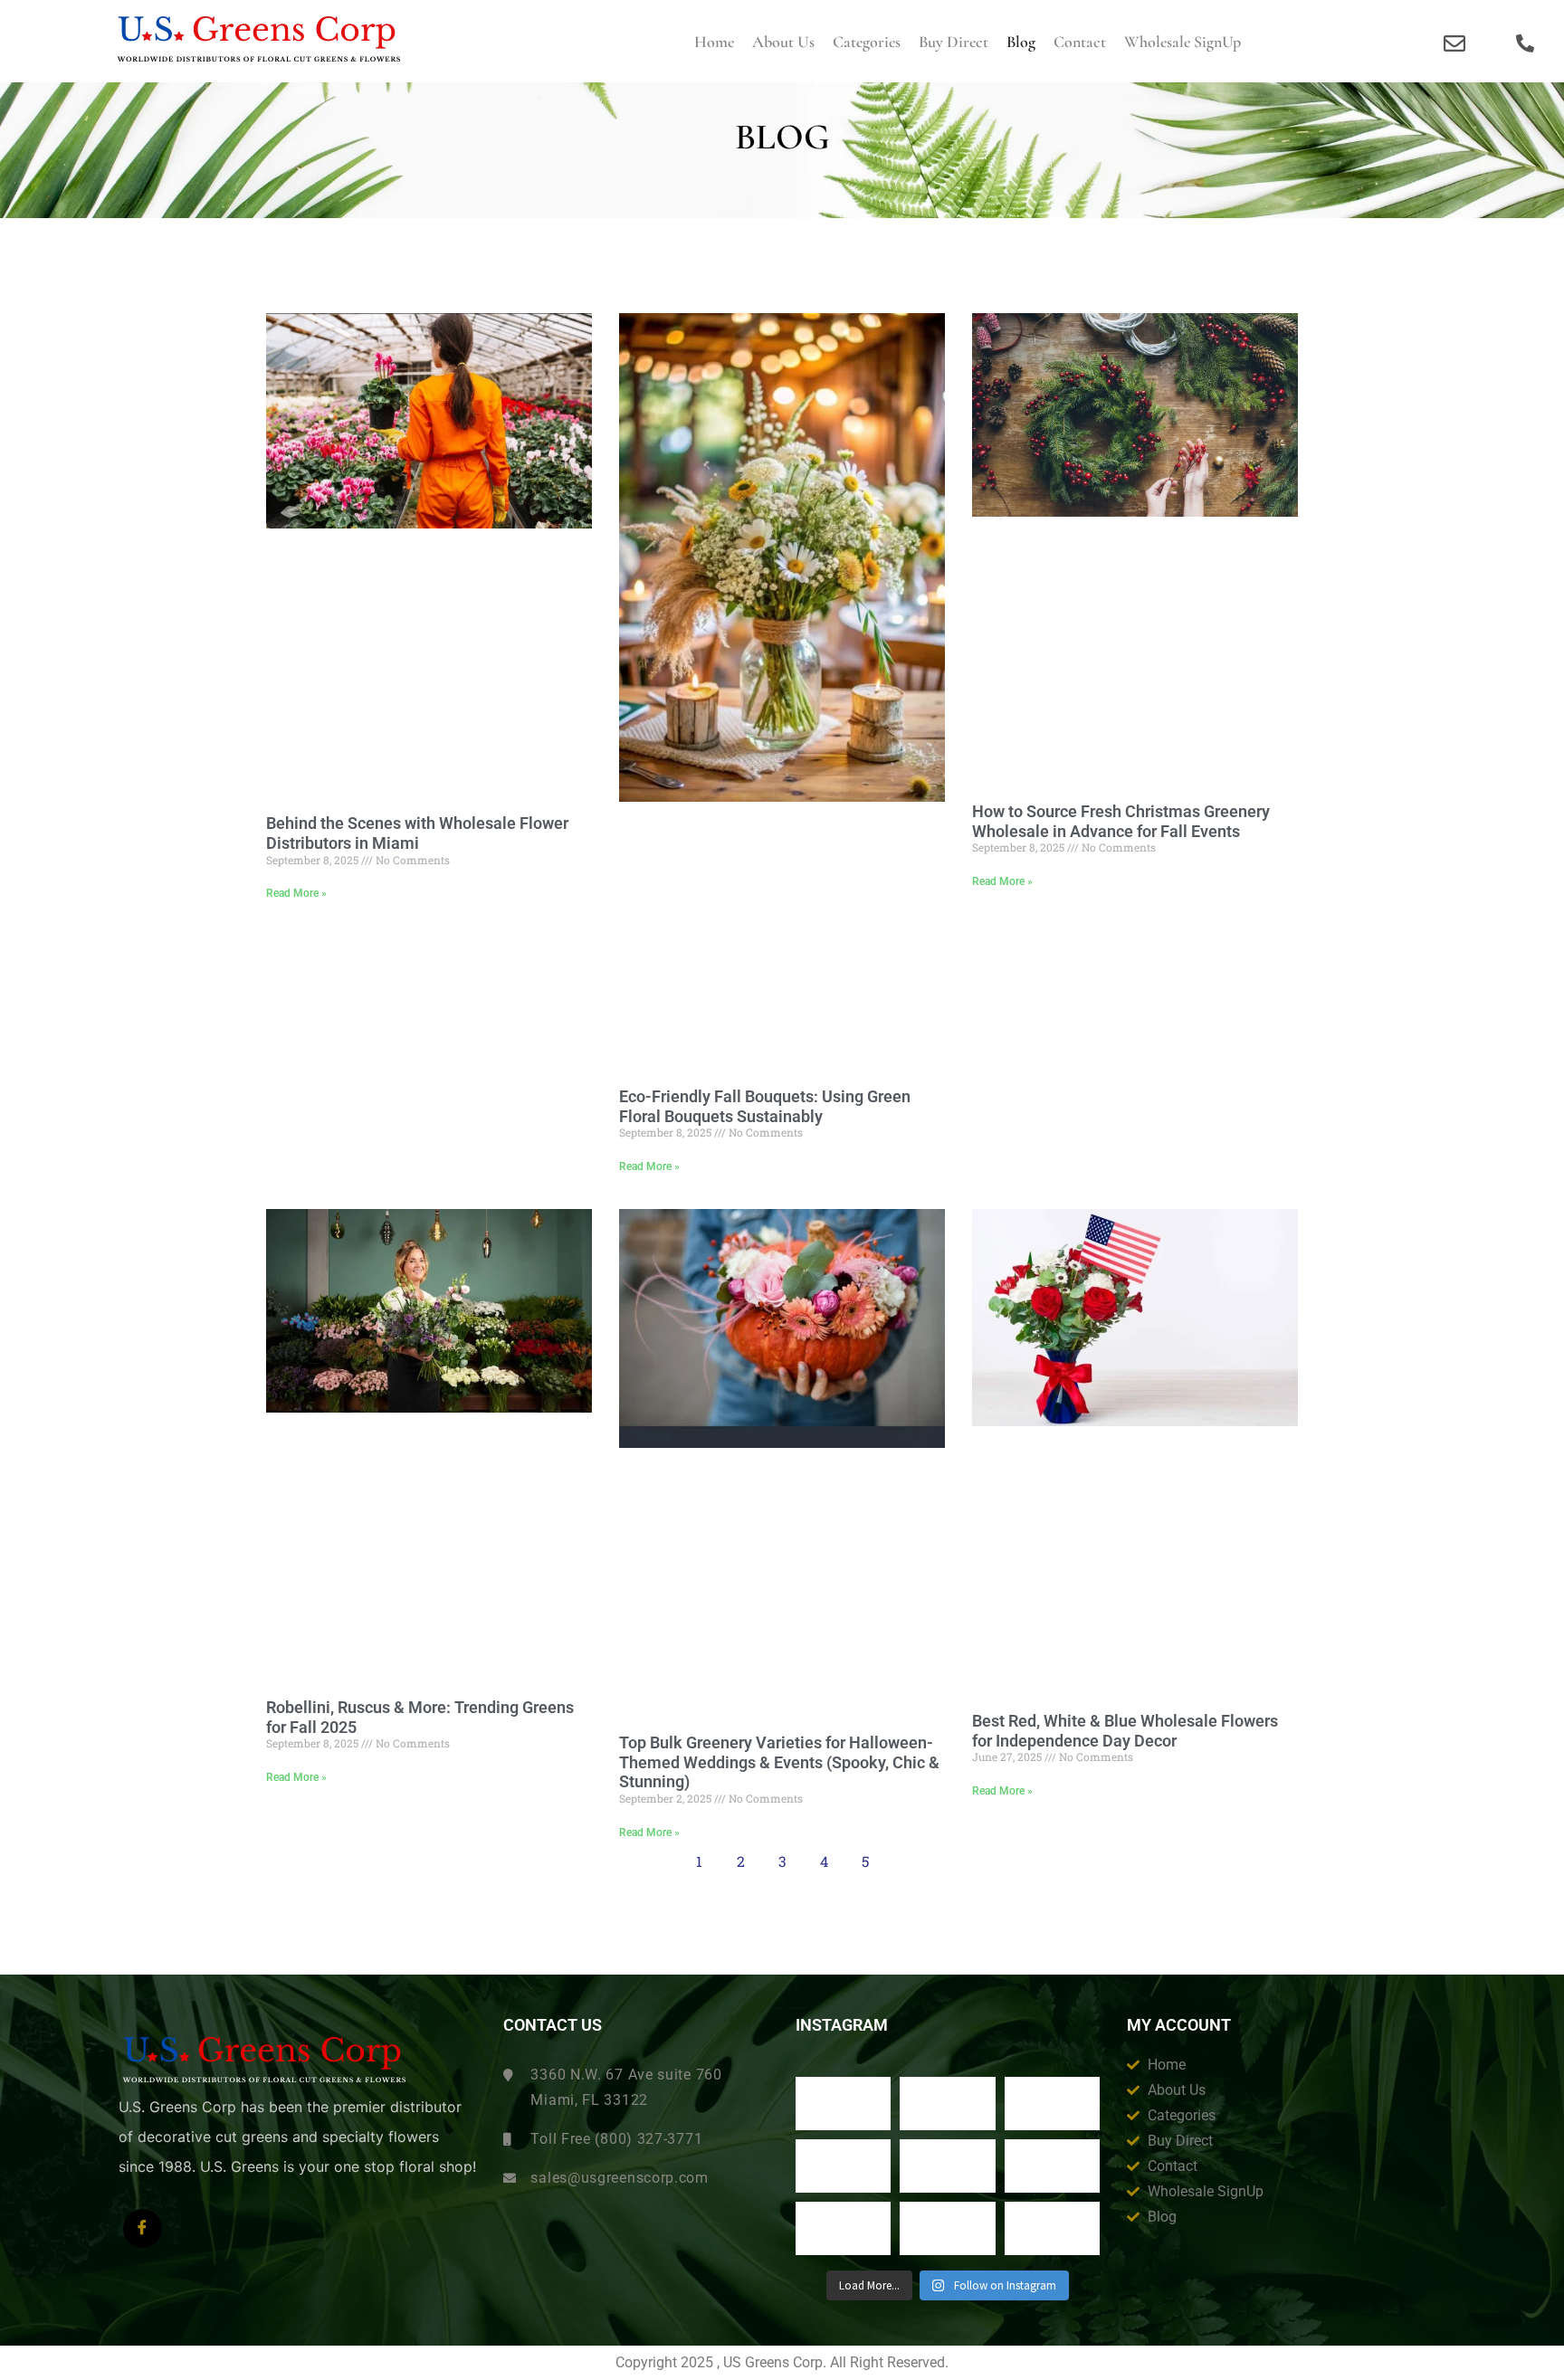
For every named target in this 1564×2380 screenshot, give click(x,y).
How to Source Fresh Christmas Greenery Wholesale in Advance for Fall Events (1121, 821)
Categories (867, 42)
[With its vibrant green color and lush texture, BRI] (948, 2166)
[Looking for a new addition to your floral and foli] (948, 2228)
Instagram (842, 2025)
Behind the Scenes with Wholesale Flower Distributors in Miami (417, 833)
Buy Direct (954, 42)
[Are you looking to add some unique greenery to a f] (1053, 2228)
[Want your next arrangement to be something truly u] (948, 2104)
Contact (1080, 42)
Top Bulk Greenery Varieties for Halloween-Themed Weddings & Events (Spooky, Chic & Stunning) (779, 1762)
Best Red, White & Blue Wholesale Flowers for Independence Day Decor (1125, 1731)
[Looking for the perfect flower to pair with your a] (844, 2228)
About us (783, 42)
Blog (1021, 42)
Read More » (296, 893)
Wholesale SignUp (1183, 42)
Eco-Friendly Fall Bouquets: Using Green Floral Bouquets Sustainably (765, 1106)
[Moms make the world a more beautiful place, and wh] (1053, 2166)
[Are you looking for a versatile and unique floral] (1053, 2104)
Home (714, 42)
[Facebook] (143, 2228)
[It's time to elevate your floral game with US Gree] (844, 2104)
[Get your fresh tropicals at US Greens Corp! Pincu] (844, 2166)
